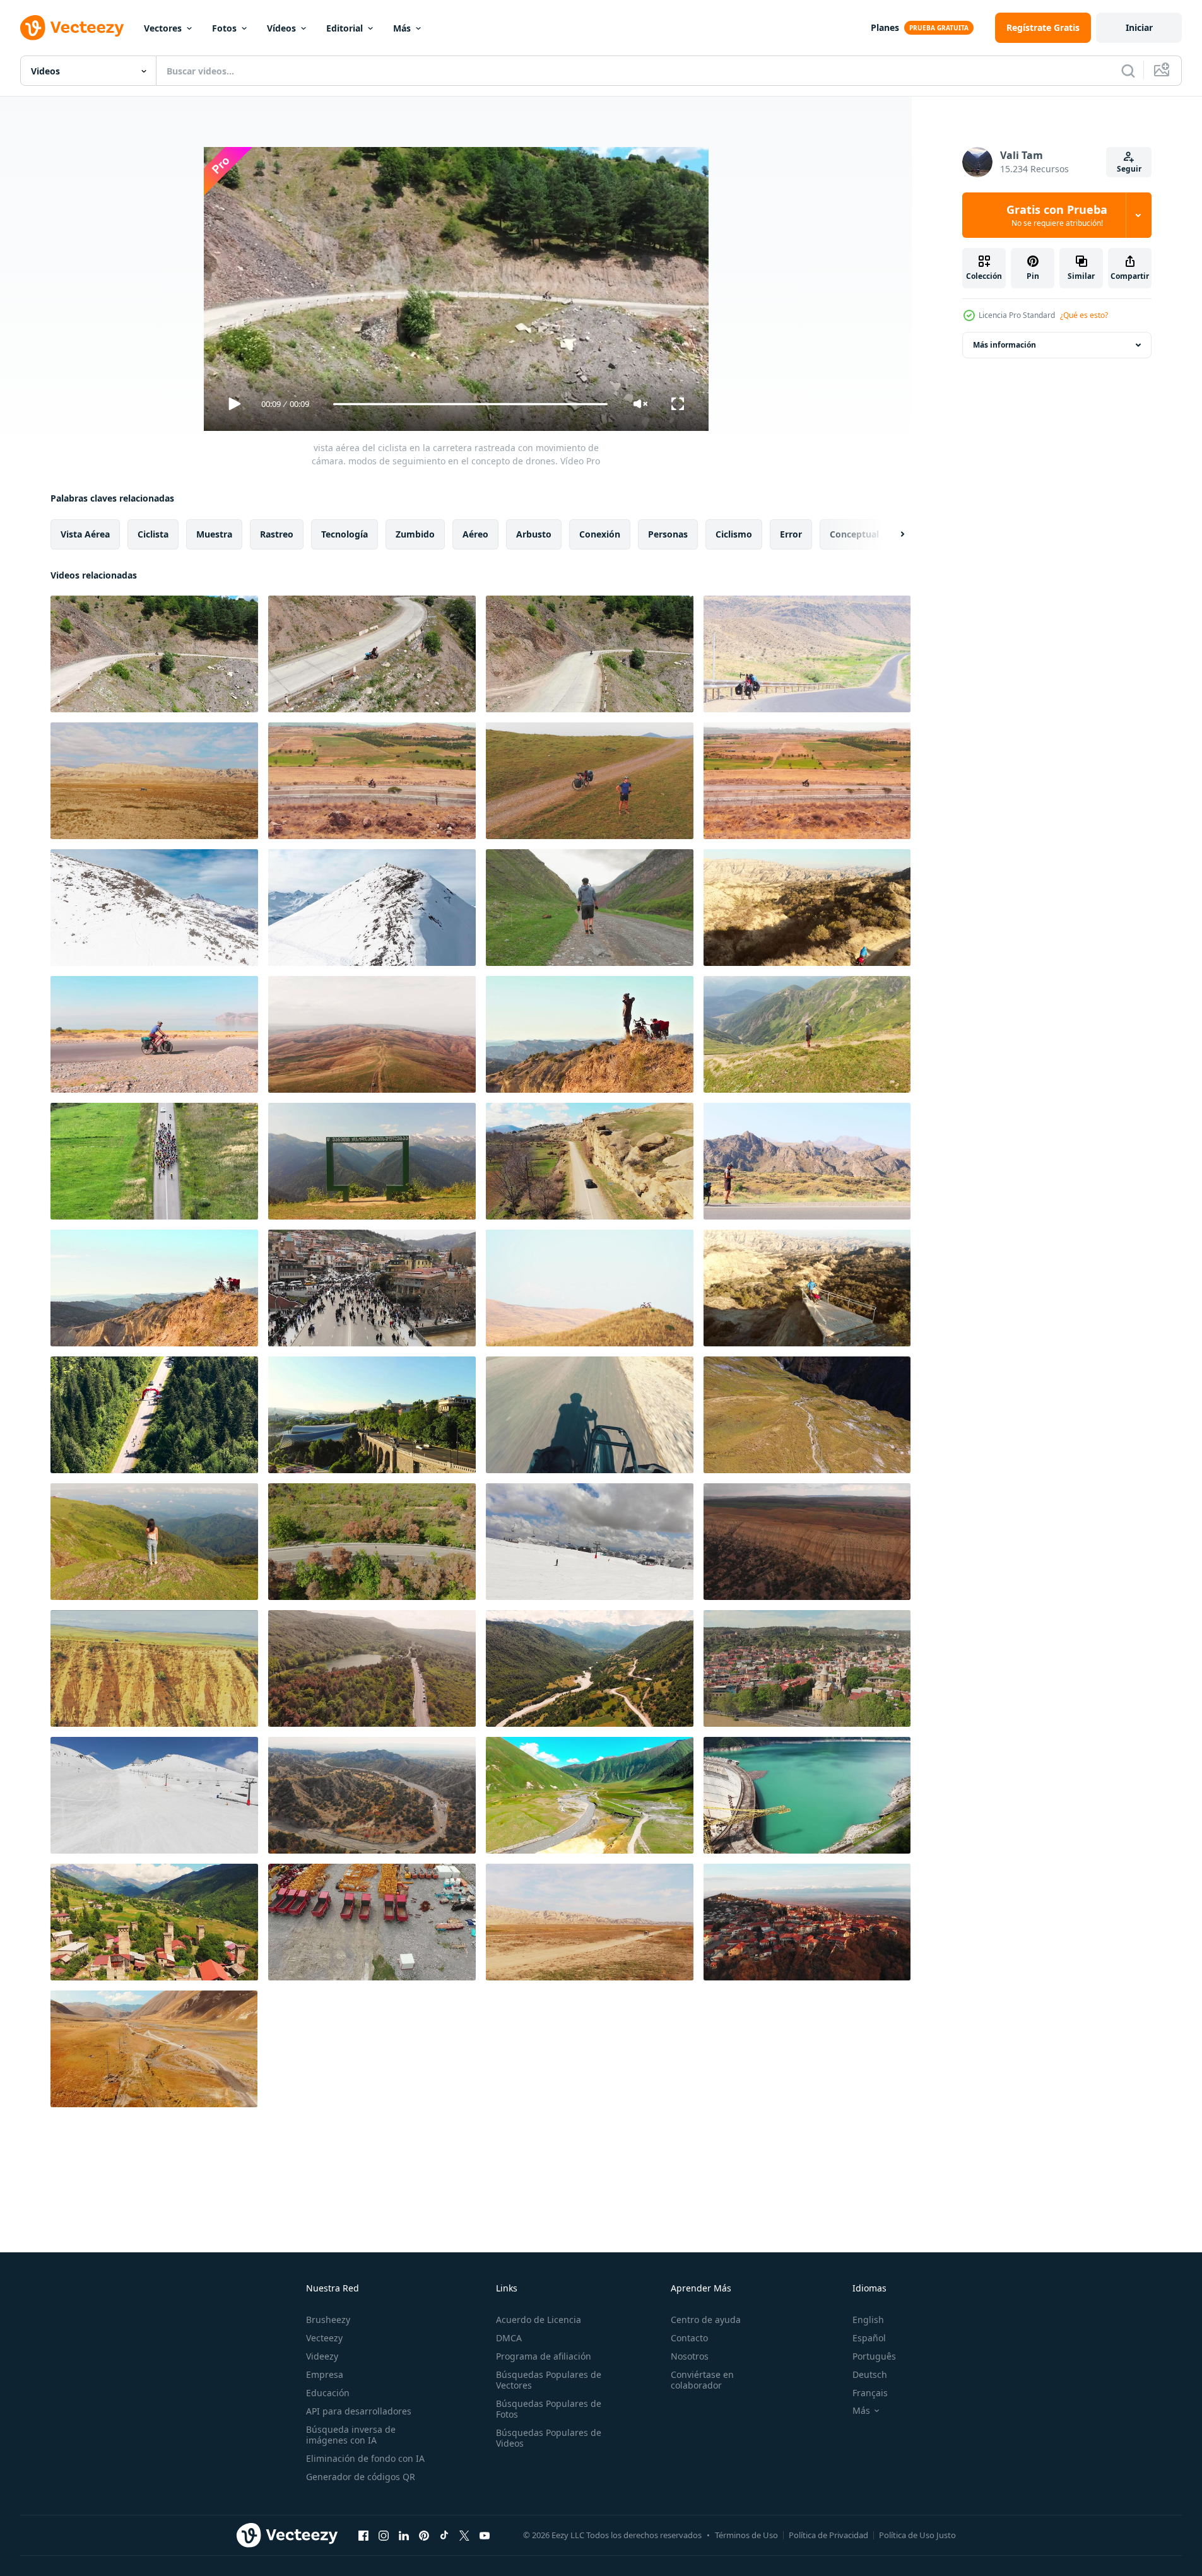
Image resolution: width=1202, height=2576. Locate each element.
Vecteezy (324, 2338)
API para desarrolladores (359, 2411)
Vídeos (281, 28)
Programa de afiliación (544, 2356)
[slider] (470, 404)
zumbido (415, 534)
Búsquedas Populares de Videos (549, 2438)
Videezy (322, 2356)
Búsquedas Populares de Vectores (549, 2380)
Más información (1005, 345)
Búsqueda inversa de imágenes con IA (351, 2435)
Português (874, 2356)
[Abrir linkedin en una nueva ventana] (404, 2535)
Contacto (689, 2338)
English (868, 2320)
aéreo (475, 534)
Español (869, 2338)
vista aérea (85, 534)
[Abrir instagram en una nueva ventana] (384, 2535)
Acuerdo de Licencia (539, 2320)
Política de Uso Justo (917, 2535)
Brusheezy (328, 2320)
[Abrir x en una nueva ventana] (464, 2535)
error (791, 534)
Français (870, 2393)
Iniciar (1139, 27)
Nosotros (690, 2356)
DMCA (509, 2338)
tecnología (345, 534)
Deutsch (870, 2374)
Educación (328, 2393)
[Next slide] (892, 534)
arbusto (534, 534)
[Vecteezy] (72, 28)
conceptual (854, 534)
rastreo (277, 534)
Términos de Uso (746, 2535)
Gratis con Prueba (1057, 215)
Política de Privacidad (828, 2535)
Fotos (224, 28)
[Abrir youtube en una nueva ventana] (485, 2535)
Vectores (163, 28)
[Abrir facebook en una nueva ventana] (363, 2535)
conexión (600, 534)
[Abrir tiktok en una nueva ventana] (444, 2535)
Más (402, 28)
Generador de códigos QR (361, 2477)
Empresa (325, 2374)
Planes (885, 27)
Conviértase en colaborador (702, 2380)
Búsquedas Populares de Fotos (549, 2409)
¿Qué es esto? (1084, 315)
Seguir (1129, 169)
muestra (214, 534)
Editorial (345, 28)
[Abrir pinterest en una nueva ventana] (424, 2535)
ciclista (153, 534)
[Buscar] (1128, 71)
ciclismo (734, 534)
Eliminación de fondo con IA (365, 2458)
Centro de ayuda (706, 2320)
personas (668, 534)
